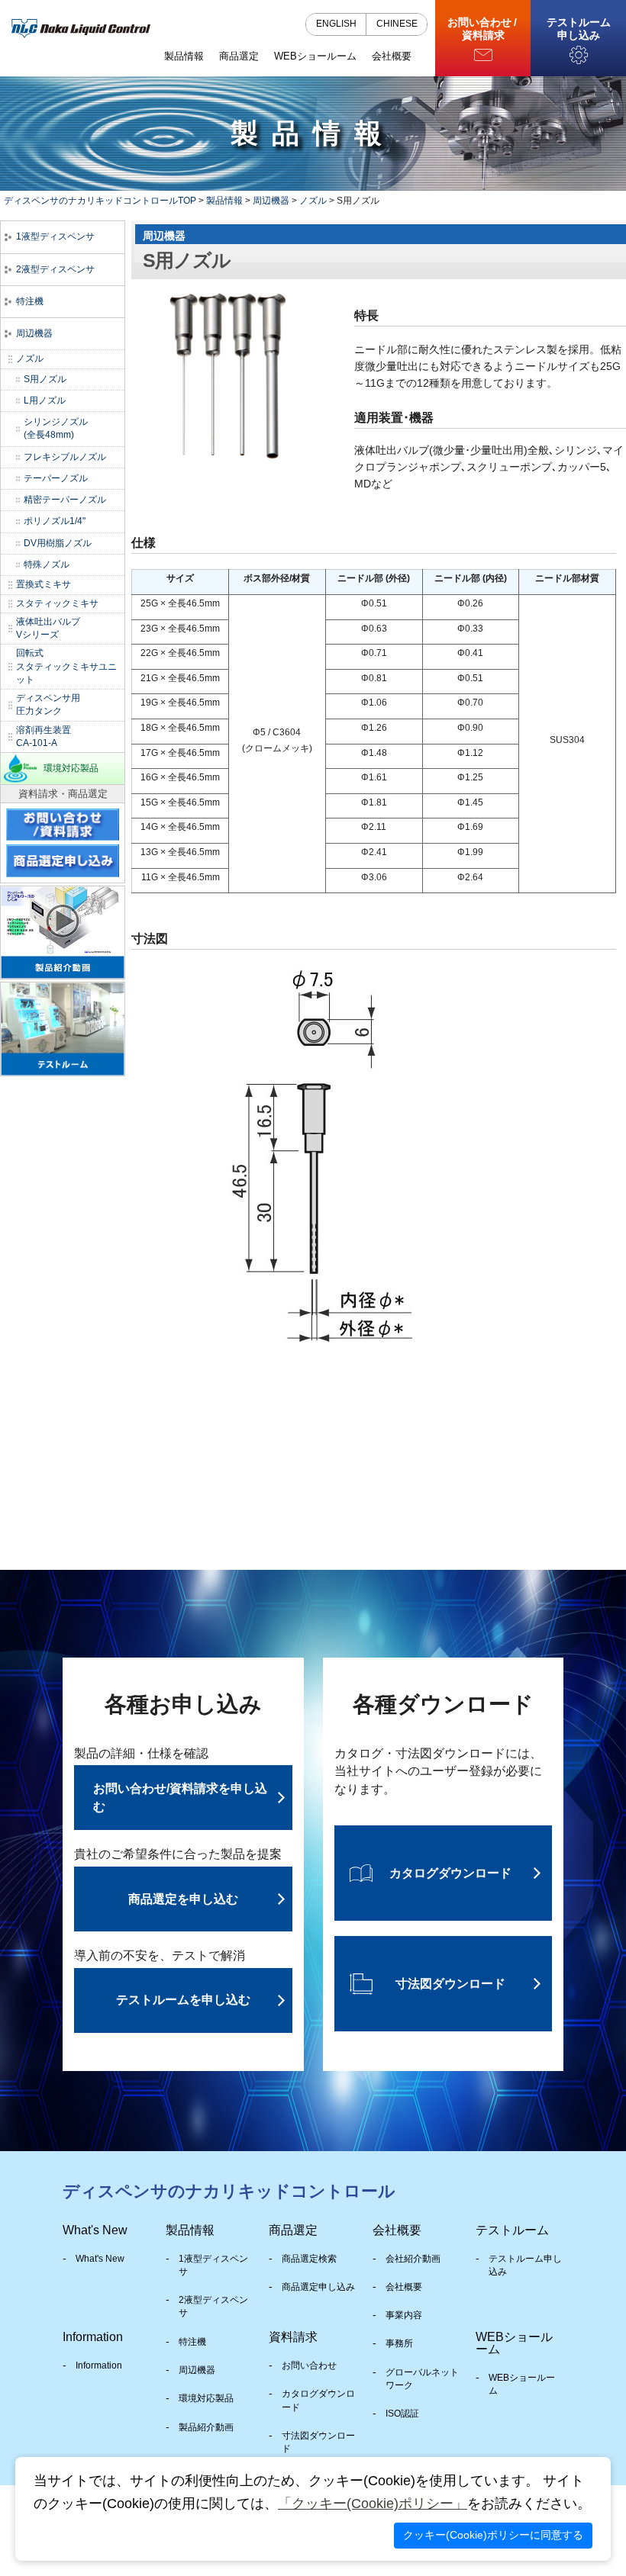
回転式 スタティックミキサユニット (66, 666)
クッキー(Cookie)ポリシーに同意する (493, 2535)
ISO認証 (402, 2414)
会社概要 (404, 2287)
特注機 (30, 301)
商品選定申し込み (318, 2287)
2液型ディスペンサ (55, 269)
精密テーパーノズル (65, 500)
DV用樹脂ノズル (58, 543)
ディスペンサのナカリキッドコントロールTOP (100, 201)
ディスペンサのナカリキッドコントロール (229, 2191)
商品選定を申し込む (183, 1899)
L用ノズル (45, 400)
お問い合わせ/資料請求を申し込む (180, 1798)
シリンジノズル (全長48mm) (56, 428)
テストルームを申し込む (183, 2000)
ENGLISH (336, 24)
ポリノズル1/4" (55, 521)
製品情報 (224, 201)
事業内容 (404, 2315)
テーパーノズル (56, 478)
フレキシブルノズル (65, 457)
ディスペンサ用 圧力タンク (48, 704)
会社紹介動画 (413, 2259)
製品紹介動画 (206, 2427)
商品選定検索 (309, 2259)
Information (99, 2365)
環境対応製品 (71, 768)
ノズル (313, 201)
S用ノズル (45, 379)
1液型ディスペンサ (55, 236)
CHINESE (397, 24)
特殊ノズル (47, 564)
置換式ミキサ (44, 584)
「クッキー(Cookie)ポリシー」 (373, 2504)
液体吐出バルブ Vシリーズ (48, 628)
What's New (100, 2259)
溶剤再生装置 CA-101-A (44, 736)
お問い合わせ (309, 2365)
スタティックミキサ (57, 603)
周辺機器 (271, 201)
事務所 (399, 2343)
